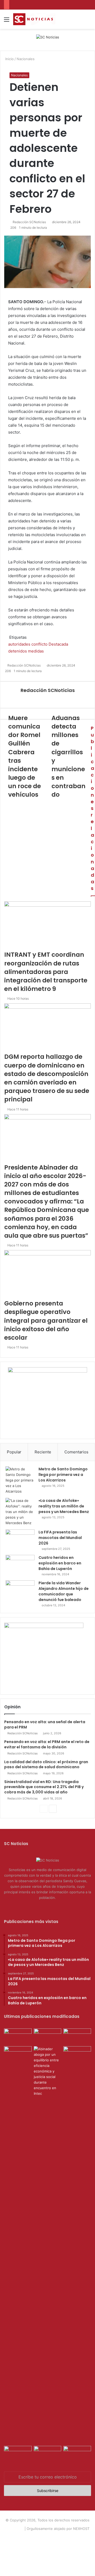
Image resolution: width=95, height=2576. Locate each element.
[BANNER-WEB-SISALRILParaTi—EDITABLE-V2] (44, 1627)
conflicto (39, 644)
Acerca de (28, 2537)
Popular (14, 1452)
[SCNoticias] (34, 19)
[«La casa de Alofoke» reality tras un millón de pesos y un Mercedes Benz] (20, 1512)
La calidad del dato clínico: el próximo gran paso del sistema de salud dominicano (46, 1765)
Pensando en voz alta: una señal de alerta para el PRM (45, 1724)
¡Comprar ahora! (47, 2546)
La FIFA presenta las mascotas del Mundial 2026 (60, 1538)
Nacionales (26, 59)
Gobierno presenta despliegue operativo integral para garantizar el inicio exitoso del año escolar (46, 1320)
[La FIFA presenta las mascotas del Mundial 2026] (20, 1539)
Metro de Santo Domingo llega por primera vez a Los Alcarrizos (63, 1475)
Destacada (58, 644)
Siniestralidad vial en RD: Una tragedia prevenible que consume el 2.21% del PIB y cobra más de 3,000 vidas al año (44, 1787)
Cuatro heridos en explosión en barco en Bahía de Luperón (60, 1563)
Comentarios (76, 1452)
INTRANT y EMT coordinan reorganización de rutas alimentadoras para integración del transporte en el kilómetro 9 (46, 972)
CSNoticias (15, 2529)
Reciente (43, 1452)
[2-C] (47, 1371)
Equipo (45, 2537)
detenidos (18, 651)
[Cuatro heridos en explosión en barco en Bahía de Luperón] (20, 1565)
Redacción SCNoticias (48, 690)
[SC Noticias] (48, 37)
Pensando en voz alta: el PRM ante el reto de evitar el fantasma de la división (47, 1744)
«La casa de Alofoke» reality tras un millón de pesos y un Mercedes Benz (64, 1506)
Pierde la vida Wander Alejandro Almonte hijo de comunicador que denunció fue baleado (64, 1591)
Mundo (82, 2537)
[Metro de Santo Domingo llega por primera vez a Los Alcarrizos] (20, 1480)
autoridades (19, 644)
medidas (36, 651)
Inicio (9, 59)
